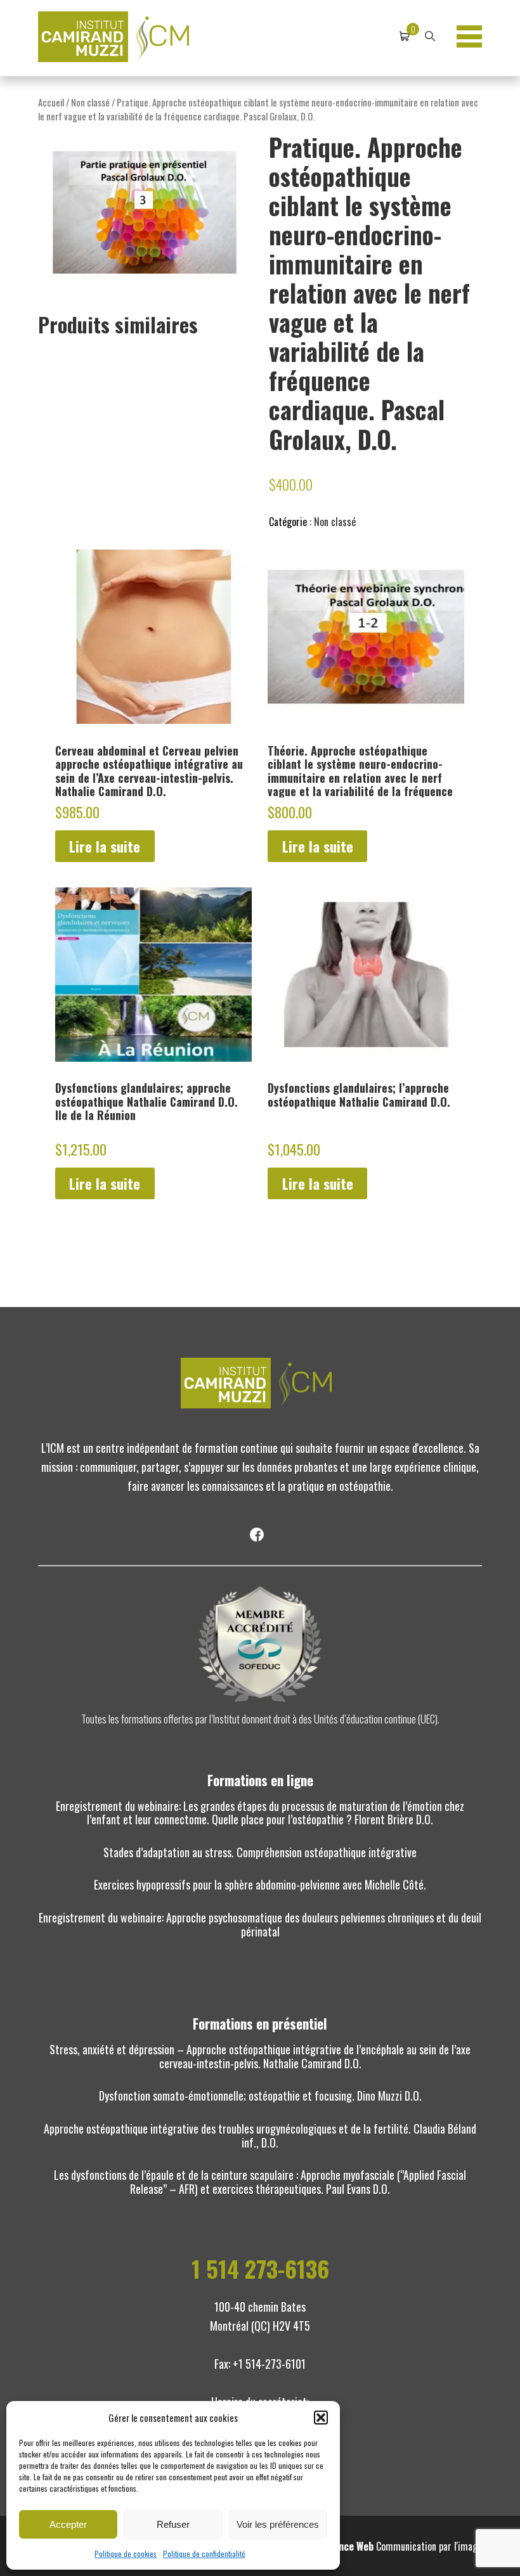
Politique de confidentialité (204, 2553)
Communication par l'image (402, 2546)
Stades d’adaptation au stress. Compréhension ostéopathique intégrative (260, 1852)
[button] (321, 2418)
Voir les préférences (278, 2524)
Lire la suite (105, 846)
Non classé (90, 102)
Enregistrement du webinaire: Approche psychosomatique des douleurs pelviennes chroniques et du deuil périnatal (260, 1924)
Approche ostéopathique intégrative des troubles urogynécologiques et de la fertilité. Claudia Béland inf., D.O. (260, 2135)
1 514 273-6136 (260, 2269)
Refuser (173, 2524)
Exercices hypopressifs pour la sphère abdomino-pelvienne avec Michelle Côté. (260, 1884)
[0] (405, 37)
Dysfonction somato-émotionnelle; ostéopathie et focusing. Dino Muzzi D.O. (260, 2096)
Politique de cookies (126, 2553)
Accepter (68, 2524)
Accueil (51, 102)
